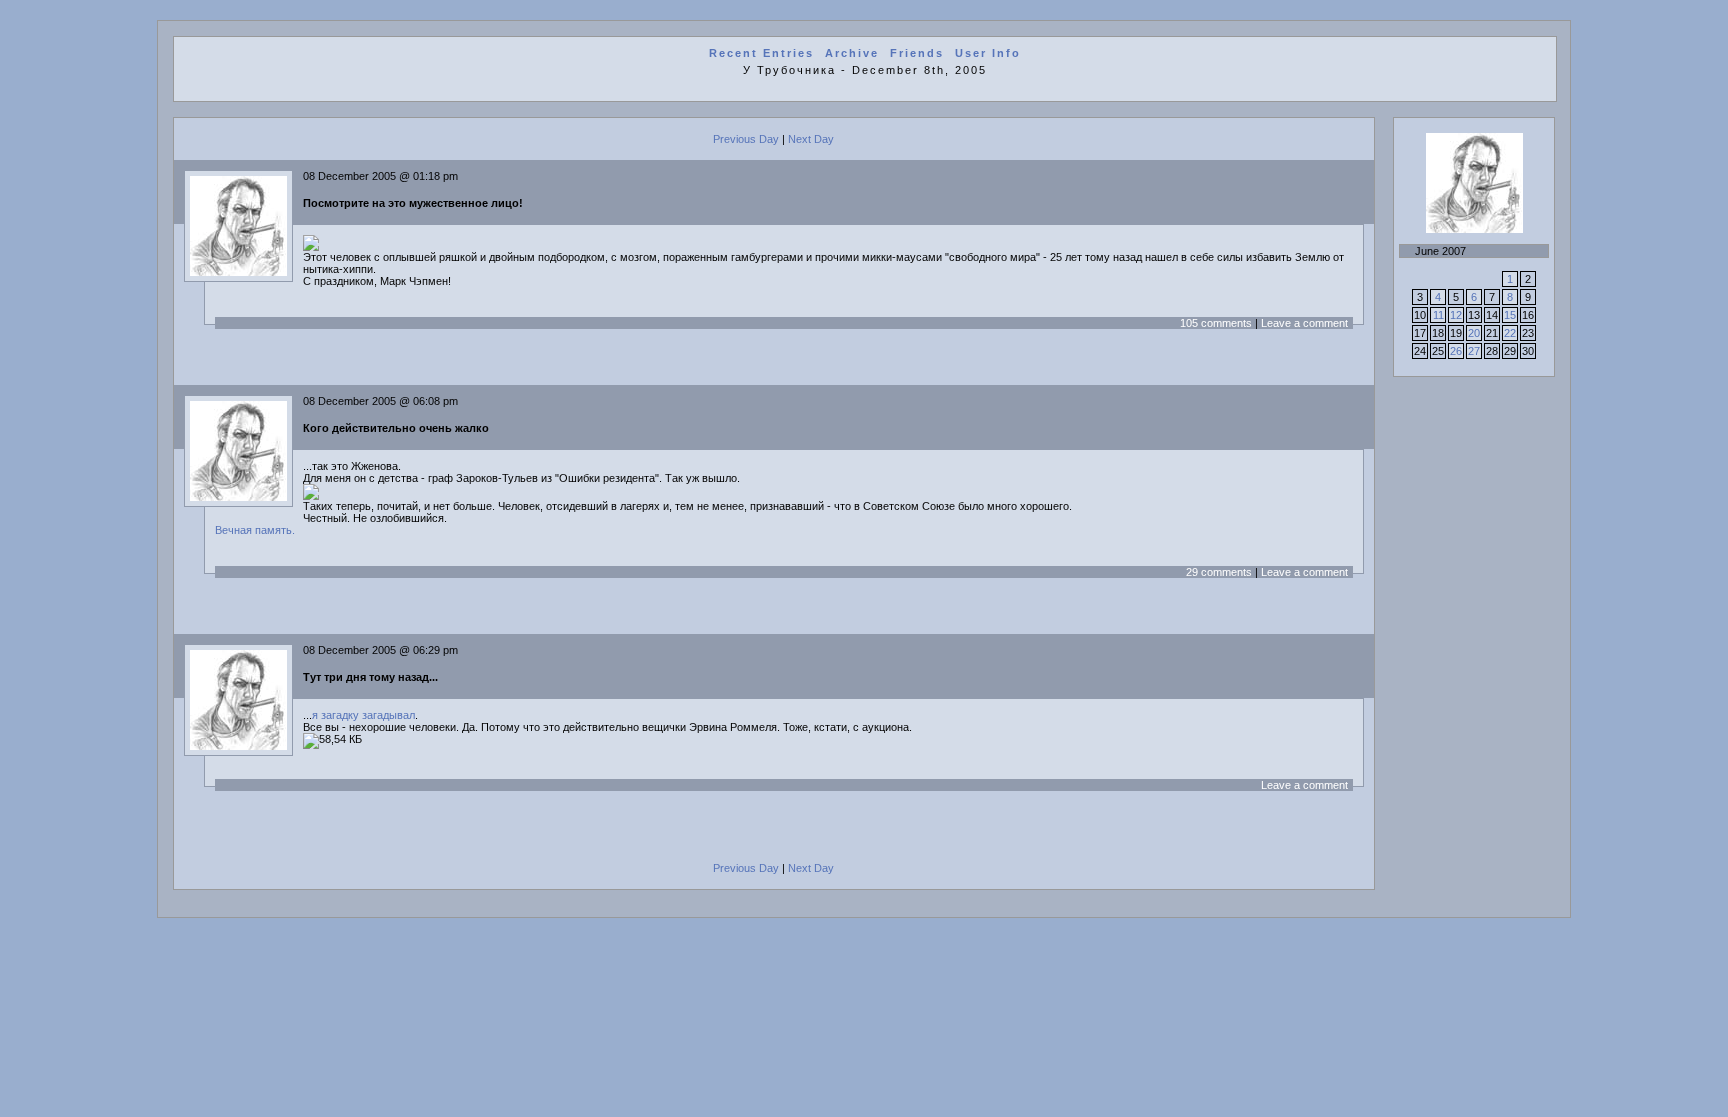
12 (1456, 315)
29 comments (1219, 572)
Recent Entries (761, 53)
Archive (852, 53)
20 (1474, 333)
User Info (988, 53)
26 (1456, 351)
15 (1510, 315)
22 (1510, 333)
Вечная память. (255, 530)
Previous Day (746, 139)
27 (1474, 351)
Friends (917, 53)
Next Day (811, 139)
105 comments (1216, 323)
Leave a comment (1304, 323)
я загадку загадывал (363, 715)
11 (1438, 315)
